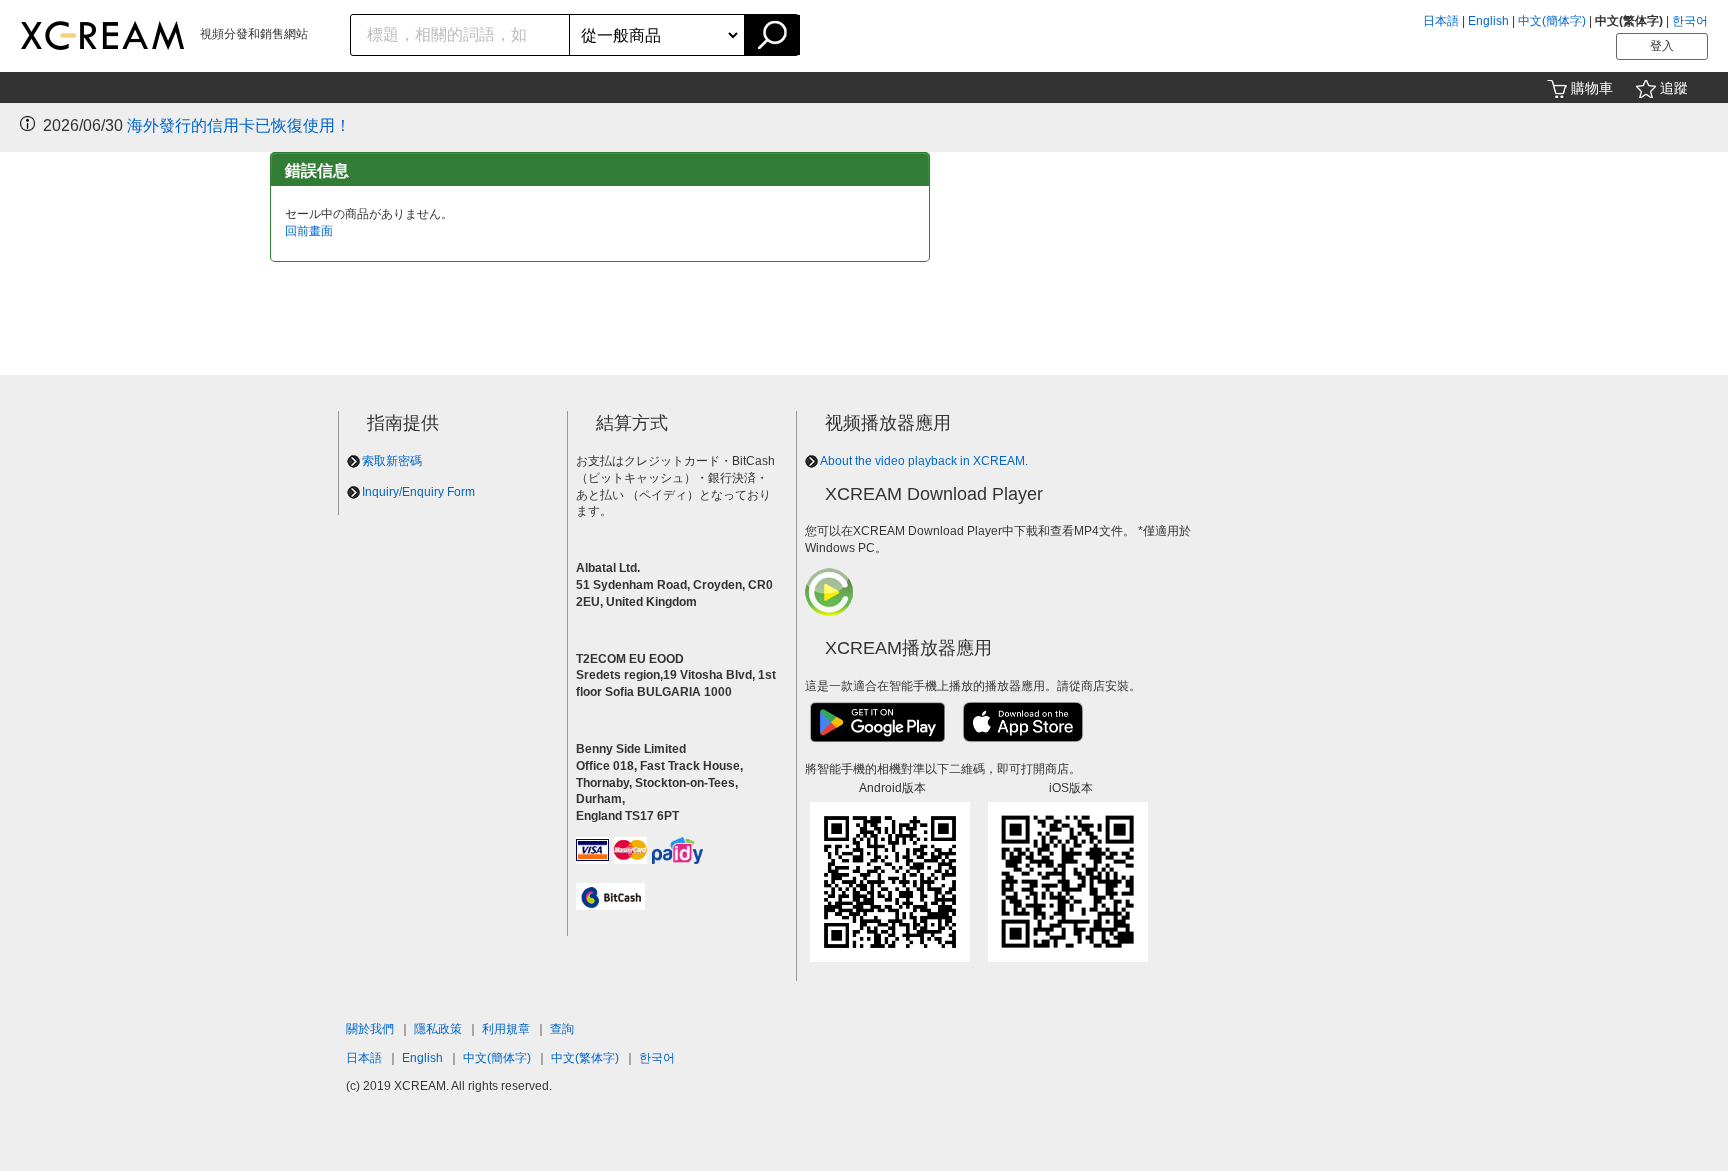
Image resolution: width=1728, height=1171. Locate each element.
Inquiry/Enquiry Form (418, 492)
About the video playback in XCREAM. (924, 461)
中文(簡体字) (1552, 21)
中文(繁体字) (585, 1058)
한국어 (1690, 21)
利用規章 (506, 1029)
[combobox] (460, 35)
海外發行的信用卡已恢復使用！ (239, 125)
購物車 (1592, 88)
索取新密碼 (392, 461)
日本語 (1441, 21)
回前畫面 (309, 231)
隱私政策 (438, 1029)
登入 (1662, 46)
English (1488, 21)
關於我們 (370, 1029)
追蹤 (1674, 88)
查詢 (562, 1029)
